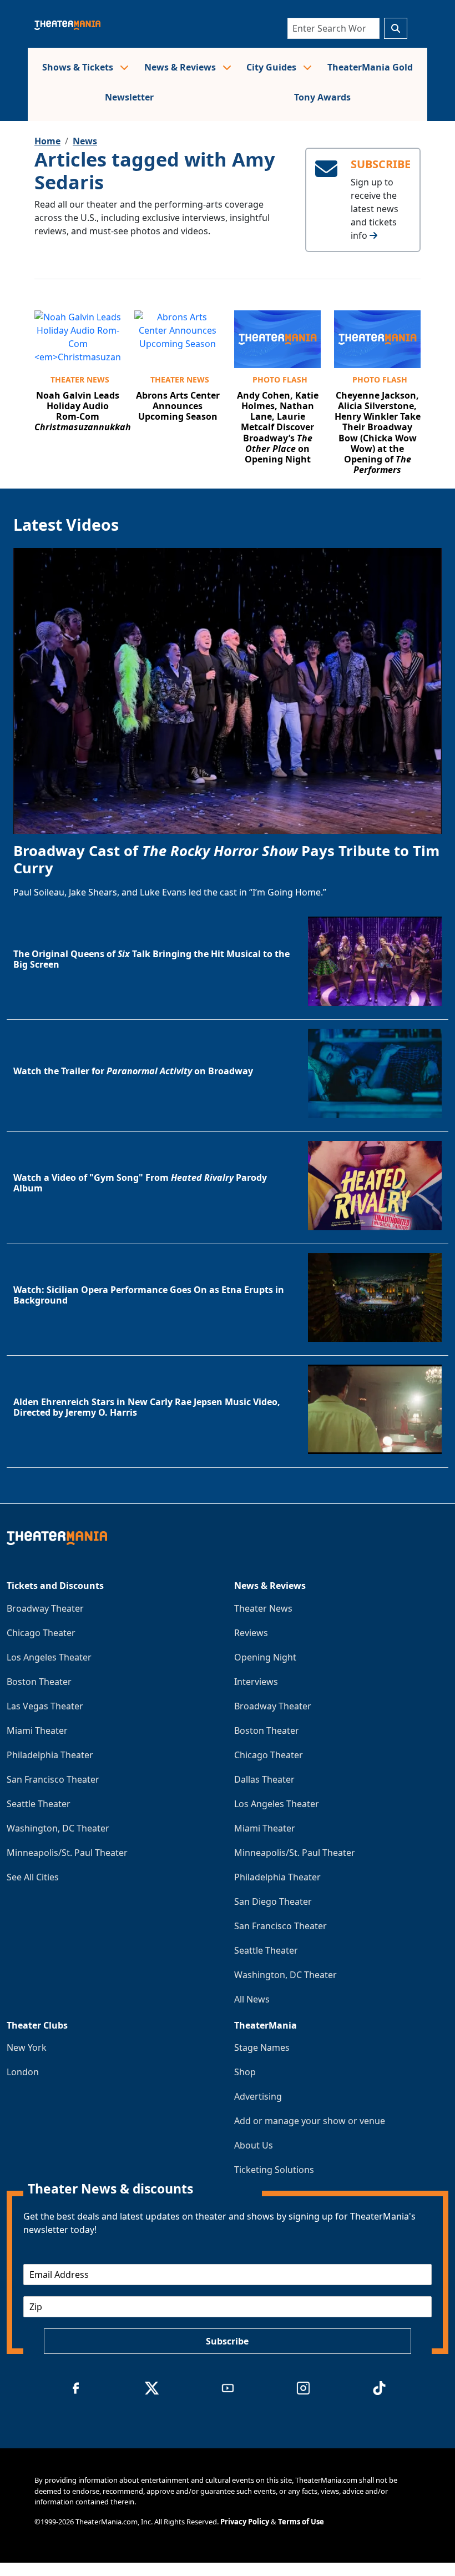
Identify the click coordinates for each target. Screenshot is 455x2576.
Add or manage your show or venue (310, 2121)
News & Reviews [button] (181, 67)
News (85, 141)
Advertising (258, 2096)
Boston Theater (39, 1682)
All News (252, 1999)
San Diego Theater (273, 1901)
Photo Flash (280, 379)
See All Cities (33, 1877)
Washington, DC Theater (58, 1828)
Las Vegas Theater (45, 1706)
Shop (245, 2072)
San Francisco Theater (53, 1779)
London (23, 2072)
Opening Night (265, 1657)
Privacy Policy (245, 2522)
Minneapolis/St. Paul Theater (67, 1853)
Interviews (256, 1682)
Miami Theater (37, 1730)
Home (47, 141)
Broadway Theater (45, 1608)
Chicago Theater (41, 1633)
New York (27, 2047)
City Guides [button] (272, 67)
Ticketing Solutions (274, 2170)
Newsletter (129, 97)
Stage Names (262, 2047)
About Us (254, 2145)
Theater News (80, 379)
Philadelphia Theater (50, 1755)
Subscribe (227, 2341)
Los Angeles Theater (49, 1657)
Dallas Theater (264, 1779)
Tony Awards (322, 97)
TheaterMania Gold (370, 67)
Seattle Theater (39, 1804)
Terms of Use (301, 2522)
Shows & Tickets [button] (79, 67)
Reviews (251, 1633)
